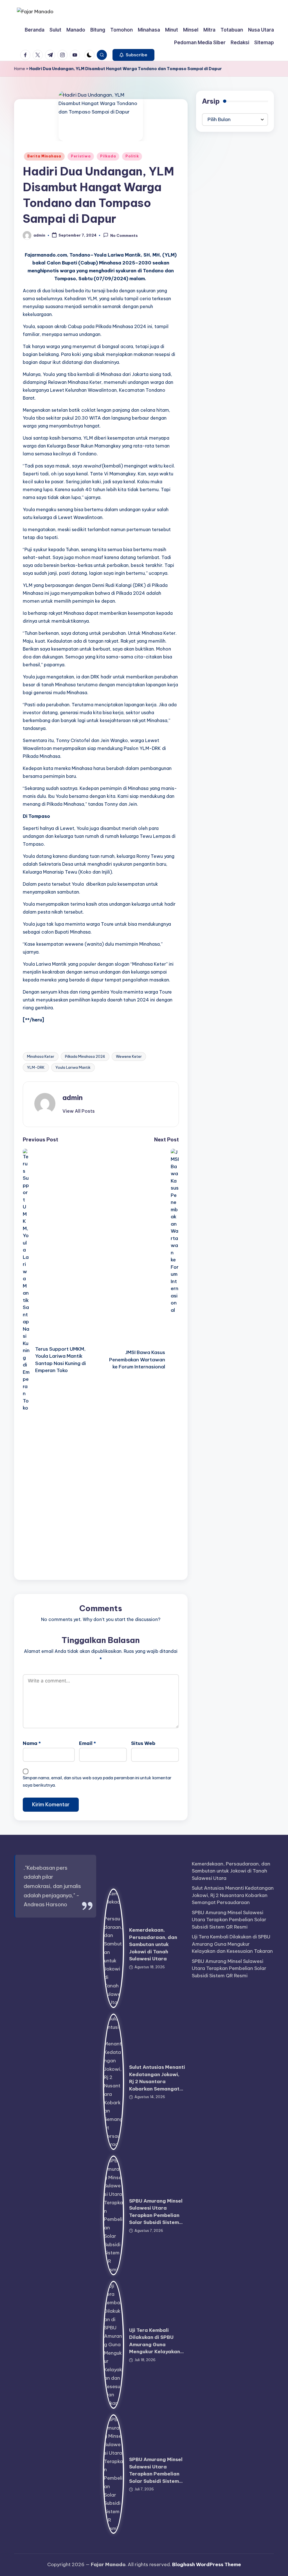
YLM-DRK (36, 1067)
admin (73, 1097)
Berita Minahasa (44, 156)
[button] (133, 55)
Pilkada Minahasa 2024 (85, 1056)
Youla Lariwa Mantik (73, 1067)
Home (20, 69)
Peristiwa (81, 156)
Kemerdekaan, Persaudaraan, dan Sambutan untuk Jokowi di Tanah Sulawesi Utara (153, 1944)
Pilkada (108, 156)
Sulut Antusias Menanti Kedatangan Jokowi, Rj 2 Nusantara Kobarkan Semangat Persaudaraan (233, 1895)
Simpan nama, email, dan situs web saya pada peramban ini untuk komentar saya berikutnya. (97, 1781)
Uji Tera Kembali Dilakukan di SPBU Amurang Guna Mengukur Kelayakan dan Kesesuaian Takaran (232, 1944)
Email (87, 1743)
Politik (132, 156)
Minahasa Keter (41, 1056)
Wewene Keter (129, 1056)
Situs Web (143, 1743)
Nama (32, 1743)
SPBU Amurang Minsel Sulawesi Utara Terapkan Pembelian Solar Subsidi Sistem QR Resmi (229, 1920)
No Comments (124, 235)
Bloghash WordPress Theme (207, 2564)
